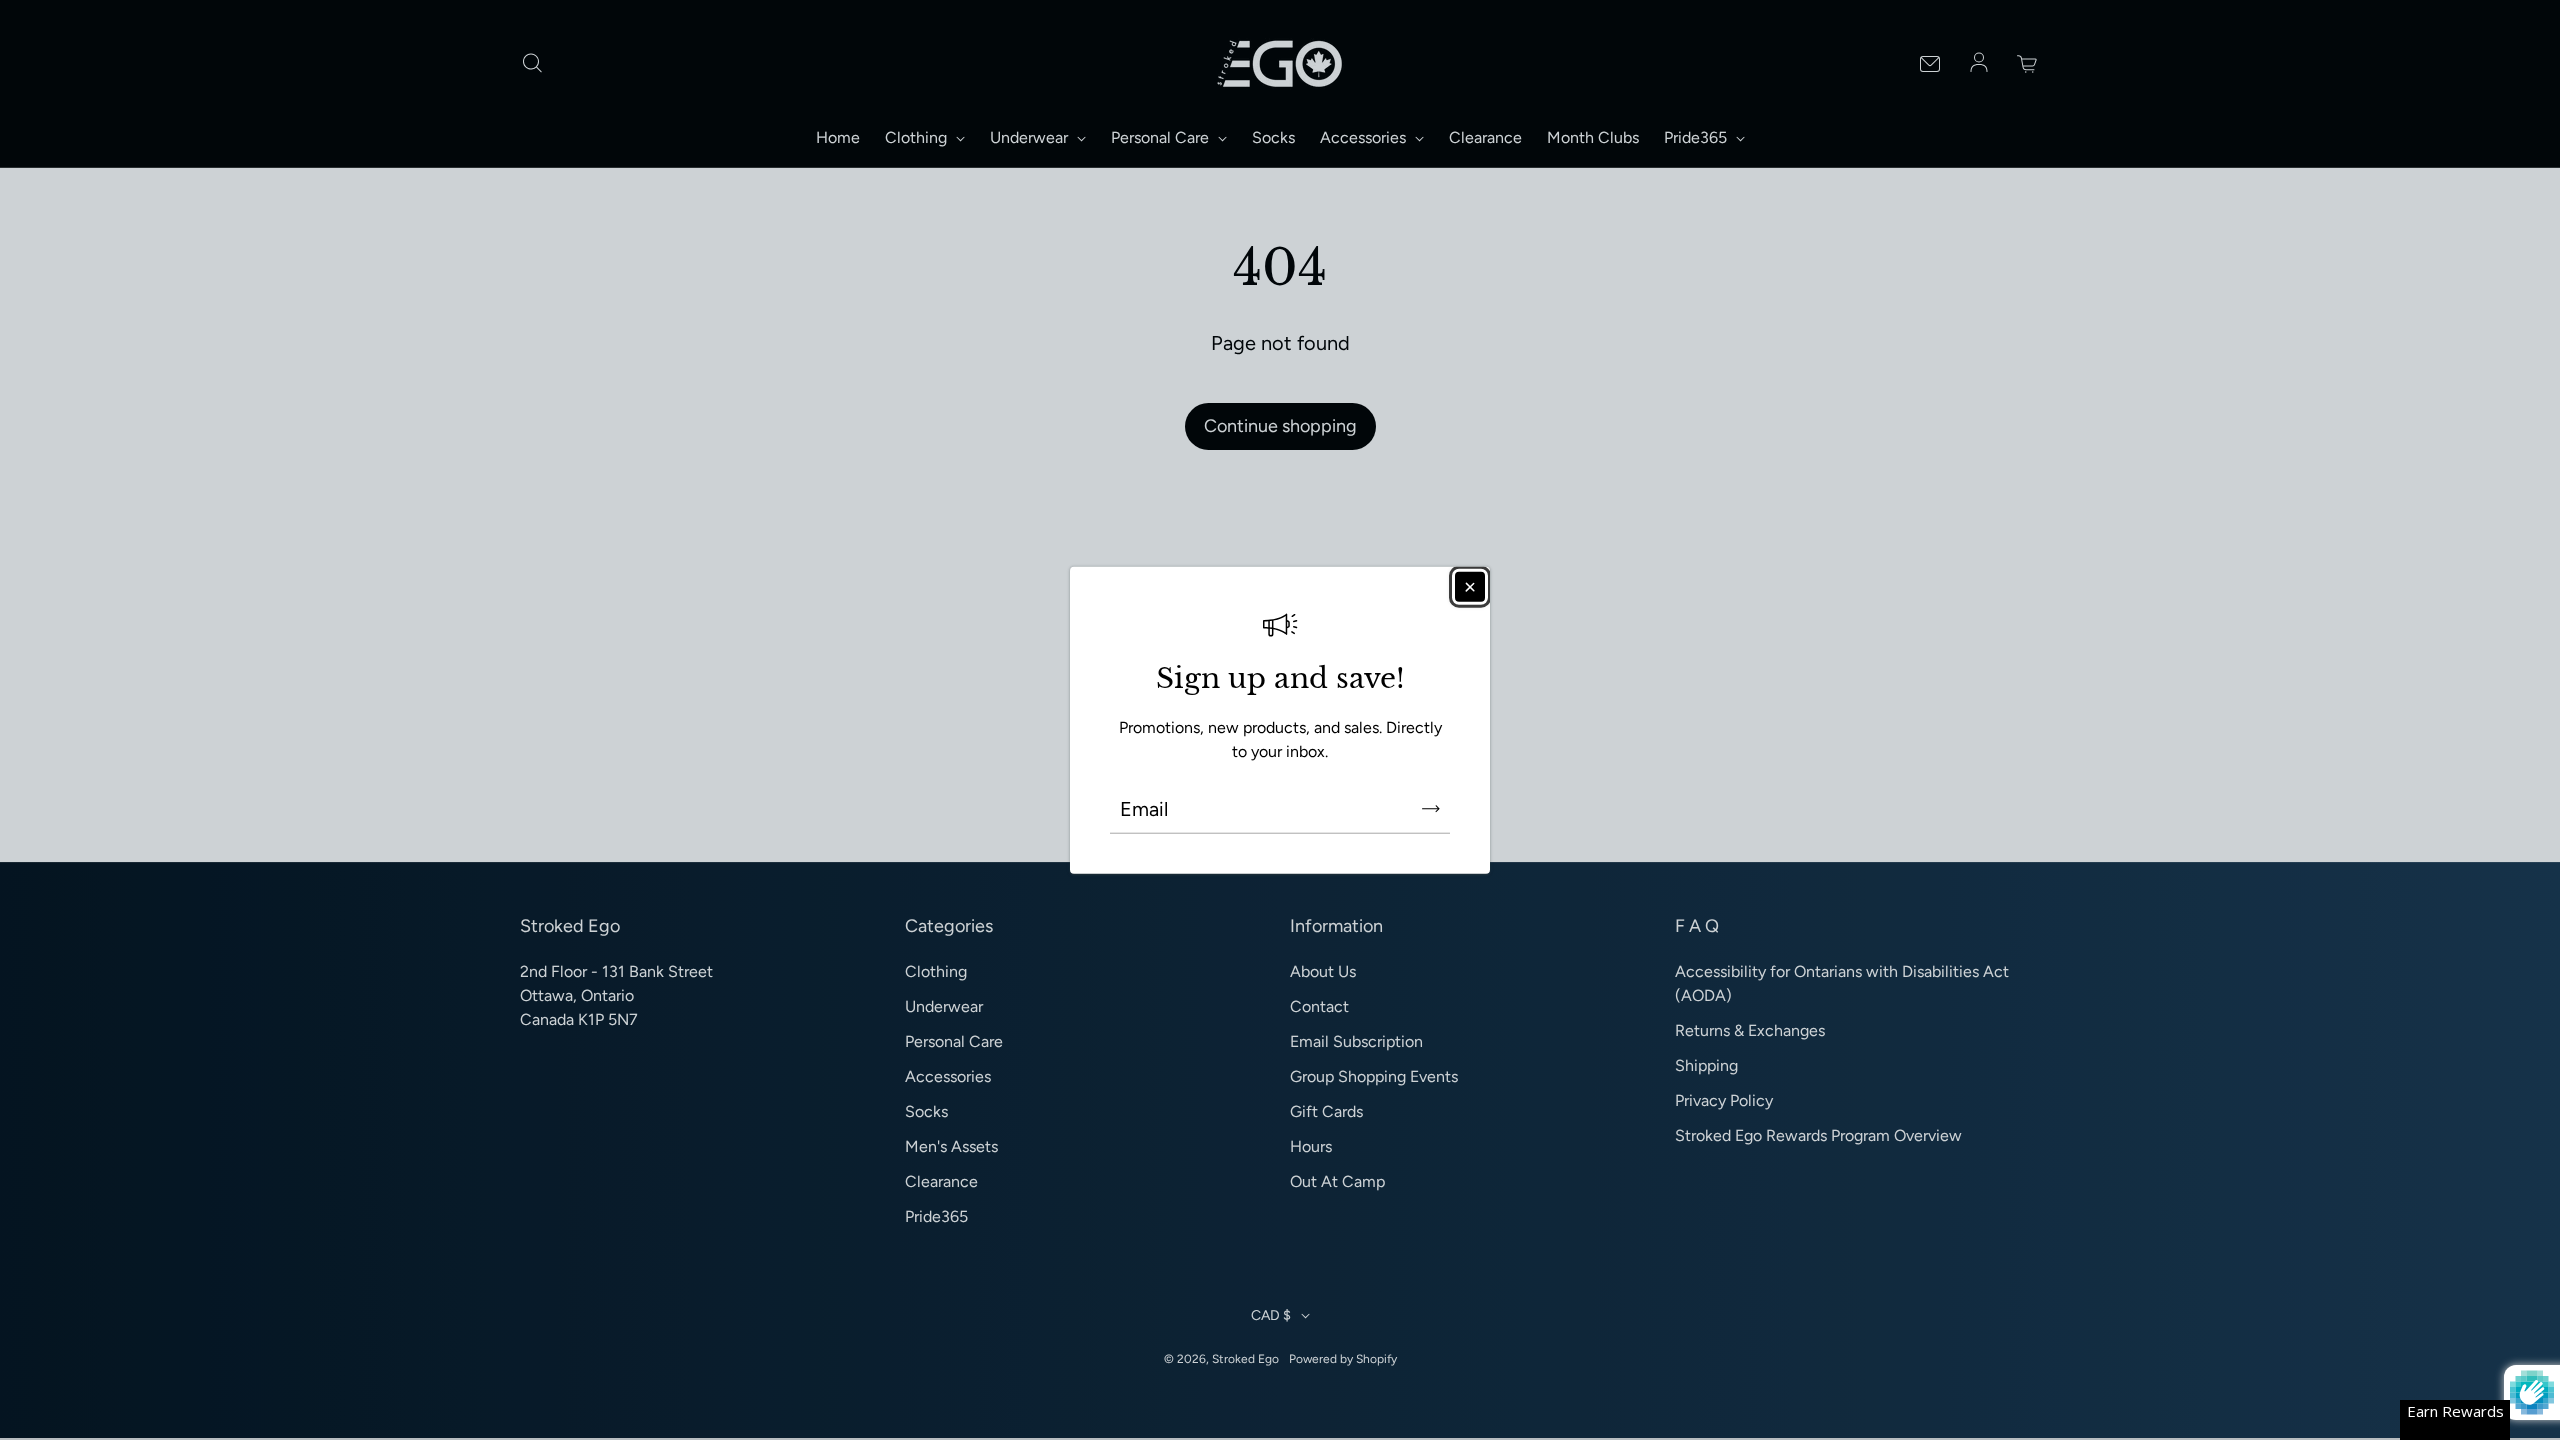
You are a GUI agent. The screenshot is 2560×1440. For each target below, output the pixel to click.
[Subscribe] (1431, 808)
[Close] (1470, 587)
